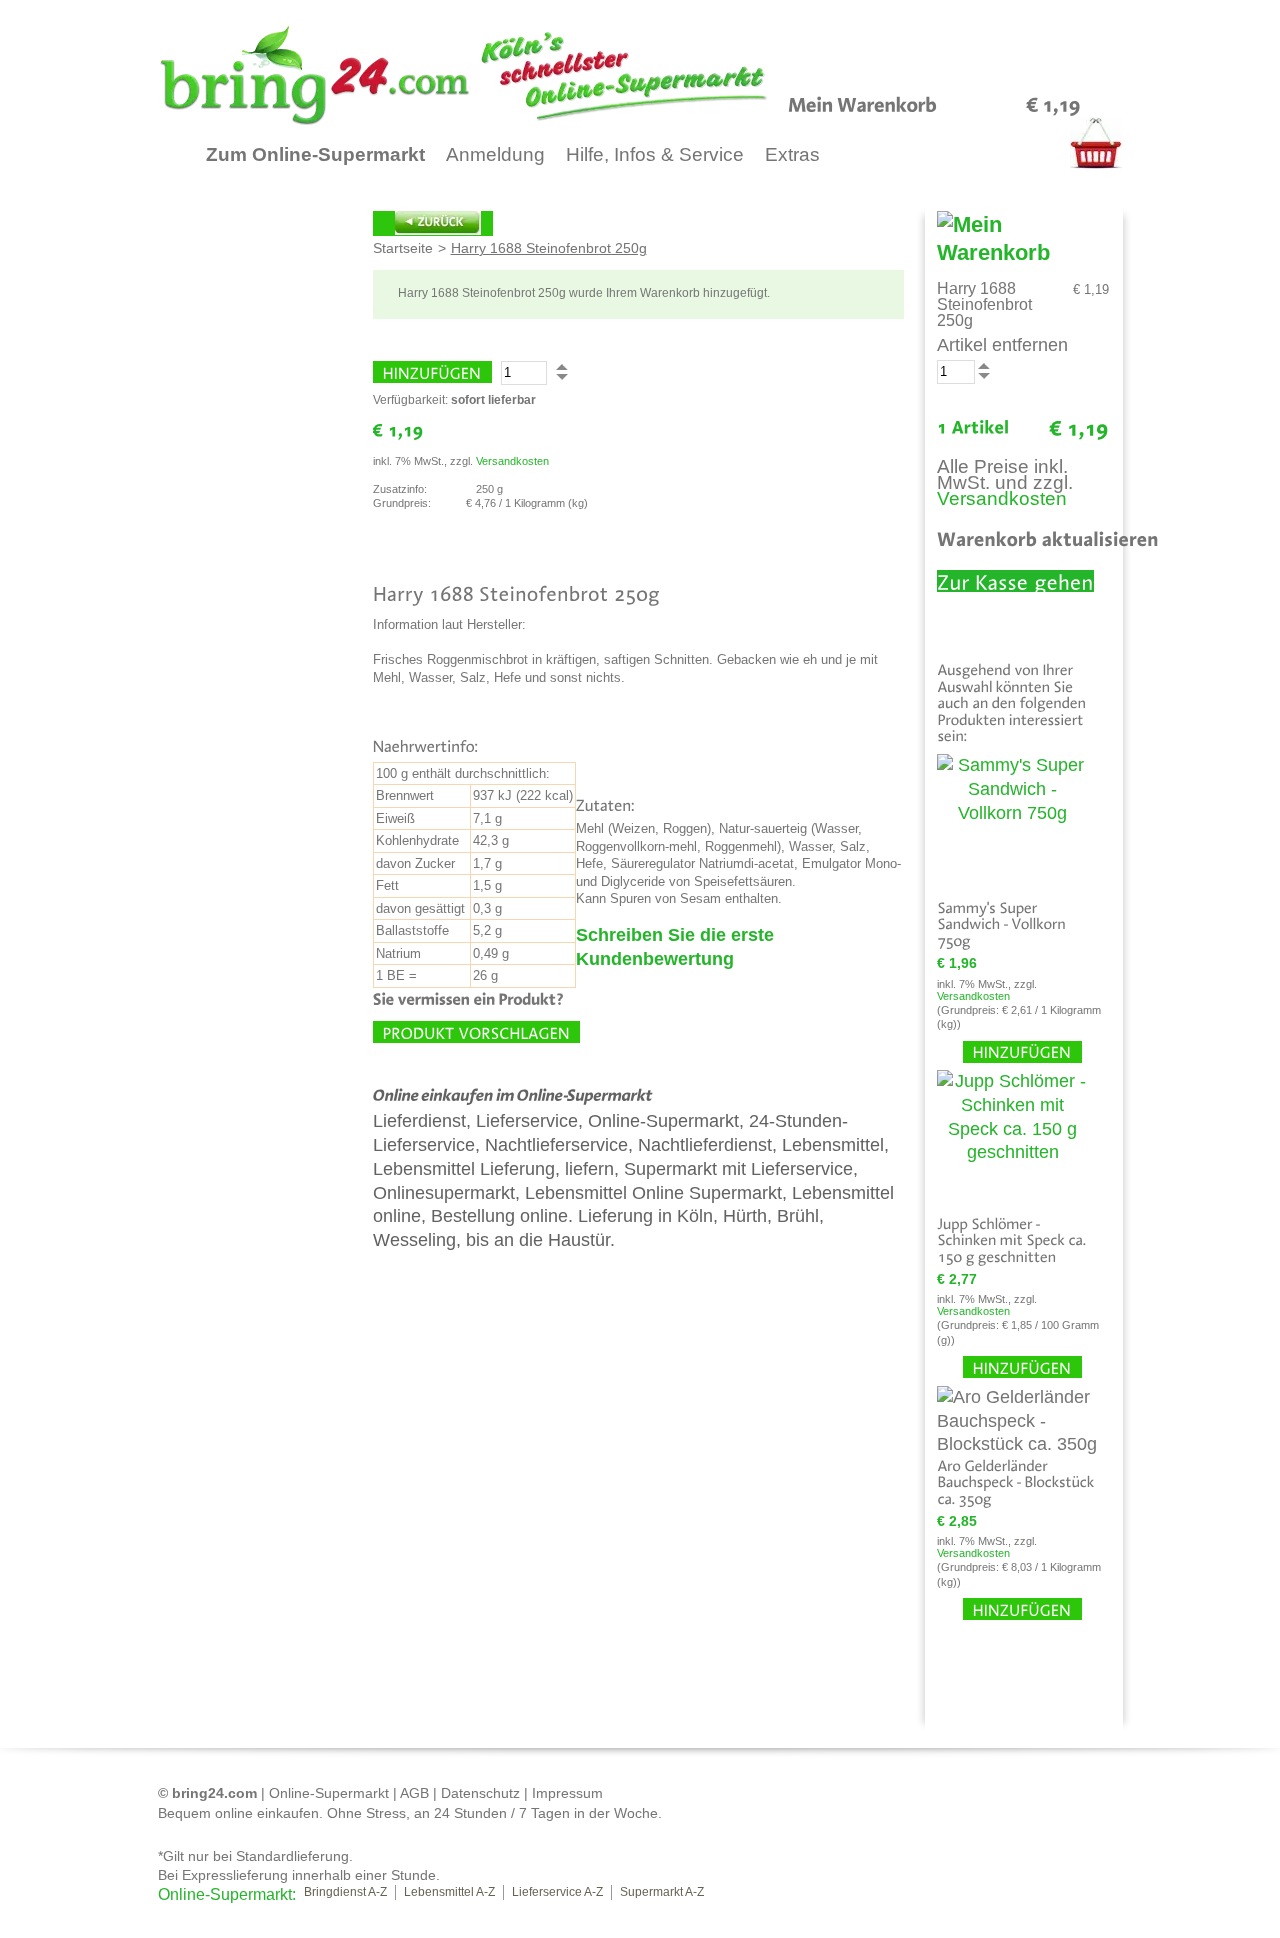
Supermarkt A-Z (662, 1892)
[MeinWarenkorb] (862, 103)
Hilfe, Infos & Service (655, 154)
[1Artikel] (973, 427)
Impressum (567, 1793)
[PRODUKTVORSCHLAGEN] (476, 1032)
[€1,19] (1053, 103)
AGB (414, 1793)
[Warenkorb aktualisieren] (1048, 538)
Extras (792, 154)
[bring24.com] (511, 75)
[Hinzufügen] (432, 372)
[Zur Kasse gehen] (1015, 581)
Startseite (403, 248)
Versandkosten (512, 461)
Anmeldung (495, 154)
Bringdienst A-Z (345, 1892)
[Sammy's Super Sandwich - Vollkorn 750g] (1013, 821)
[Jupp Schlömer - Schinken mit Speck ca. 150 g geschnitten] (1013, 1137)
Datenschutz (480, 1793)
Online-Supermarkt (329, 1793)
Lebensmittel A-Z (449, 1892)
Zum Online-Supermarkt (315, 154)
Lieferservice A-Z (557, 1892)
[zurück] (433, 223)
